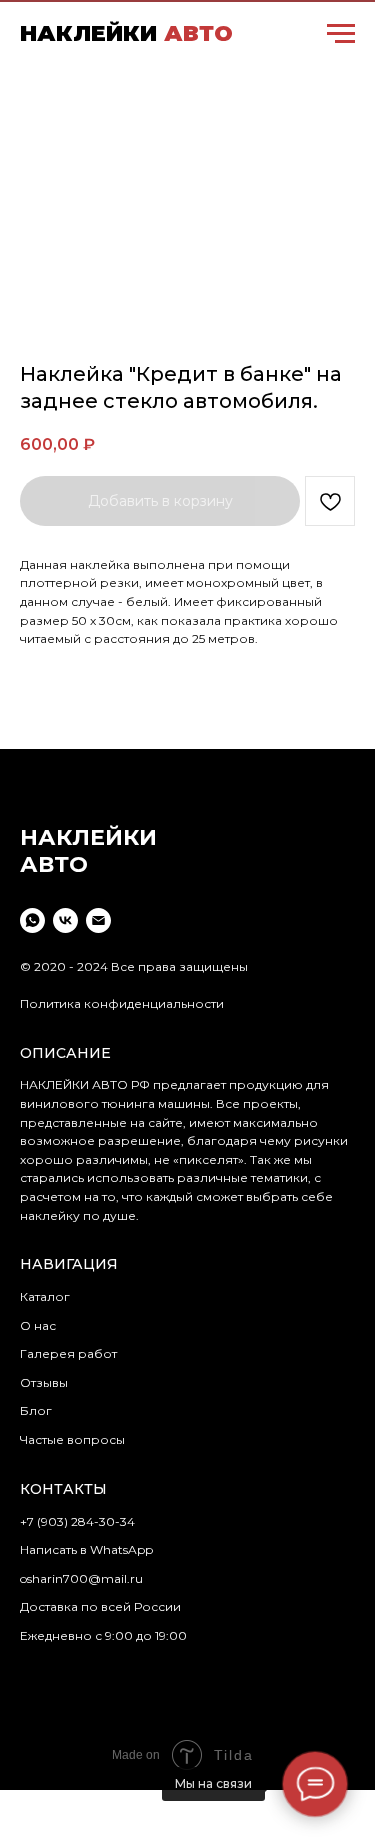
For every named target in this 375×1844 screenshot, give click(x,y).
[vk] (65, 920)
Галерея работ (68, 1353)
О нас (38, 1325)
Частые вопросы (72, 1439)
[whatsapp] (32, 920)
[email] (98, 920)
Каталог (45, 1296)
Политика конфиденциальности (122, 1003)
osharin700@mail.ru (81, 1578)
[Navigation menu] (341, 34)
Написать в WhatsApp (86, 1549)
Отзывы (44, 1382)
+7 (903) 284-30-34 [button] (77, 1521)
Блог (36, 1410)
